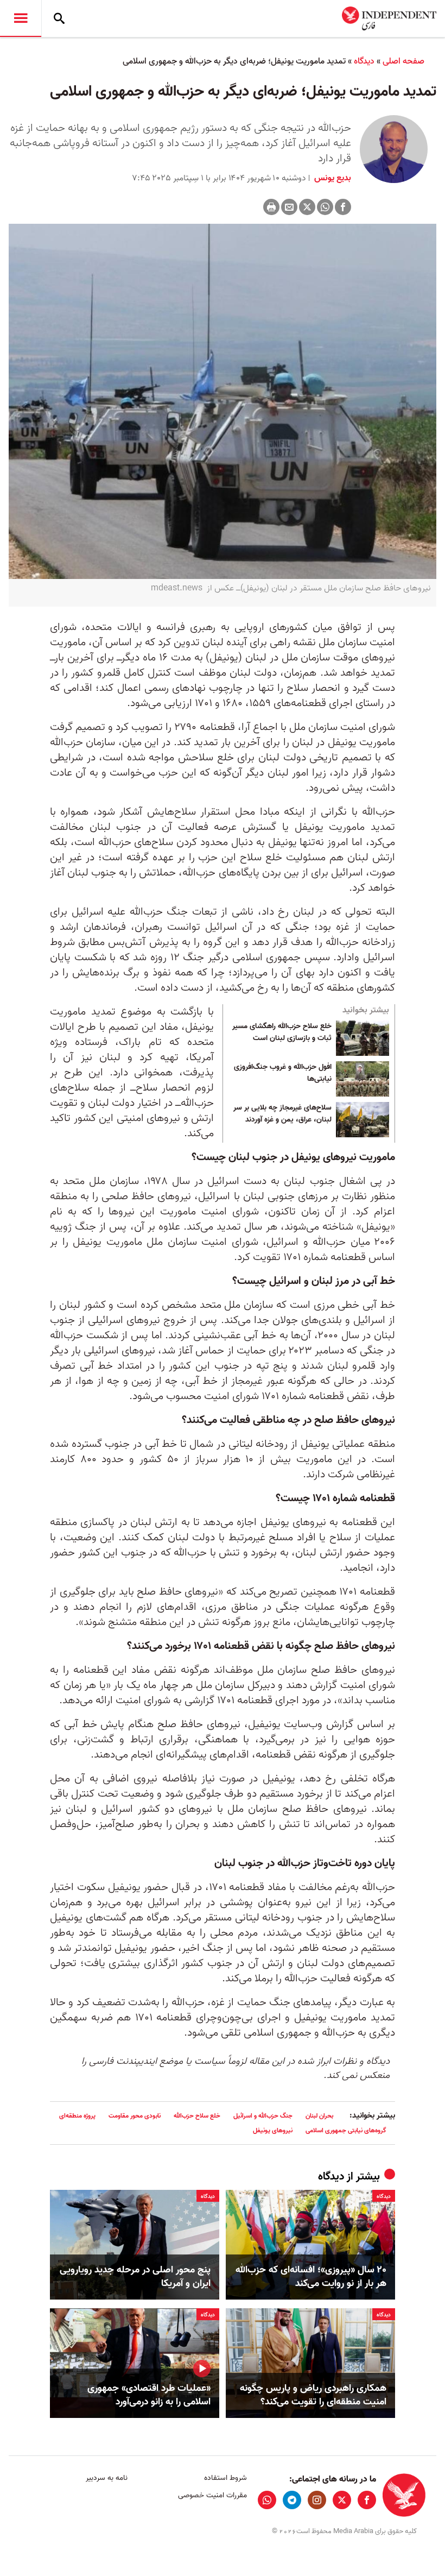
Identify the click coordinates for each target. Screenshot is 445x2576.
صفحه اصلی (403, 61)
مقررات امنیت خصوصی (212, 2495)
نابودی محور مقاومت (135, 2116)
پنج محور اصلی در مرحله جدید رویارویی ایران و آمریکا (135, 2277)
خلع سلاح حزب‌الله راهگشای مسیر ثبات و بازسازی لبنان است (282, 1032)
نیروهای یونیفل (273, 2130)
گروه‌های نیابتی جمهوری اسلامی (346, 2130)
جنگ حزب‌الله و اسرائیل (263, 2116)
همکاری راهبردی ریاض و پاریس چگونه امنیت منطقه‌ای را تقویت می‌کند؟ (313, 2395)
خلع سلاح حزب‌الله (197, 2116)
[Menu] (21, 18)
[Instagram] (317, 2500)
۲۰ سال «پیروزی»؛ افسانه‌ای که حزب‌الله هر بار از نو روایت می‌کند (311, 2277)
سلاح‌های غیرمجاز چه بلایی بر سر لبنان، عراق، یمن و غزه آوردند (282, 1114)
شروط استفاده (225, 2478)
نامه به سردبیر (107, 2478)
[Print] (271, 207)
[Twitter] (307, 207)
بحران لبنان (319, 2116)
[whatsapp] (267, 2500)
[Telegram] (292, 2500)
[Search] (59, 18)
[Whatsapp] (325, 207)
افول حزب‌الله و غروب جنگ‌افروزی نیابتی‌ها (283, 1073)
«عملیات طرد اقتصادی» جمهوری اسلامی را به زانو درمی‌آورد (149, 2395)
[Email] (289, 207)
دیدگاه (364, 61)
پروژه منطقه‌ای (77, 2116)
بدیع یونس (332, 178)
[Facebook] (343, 207)
